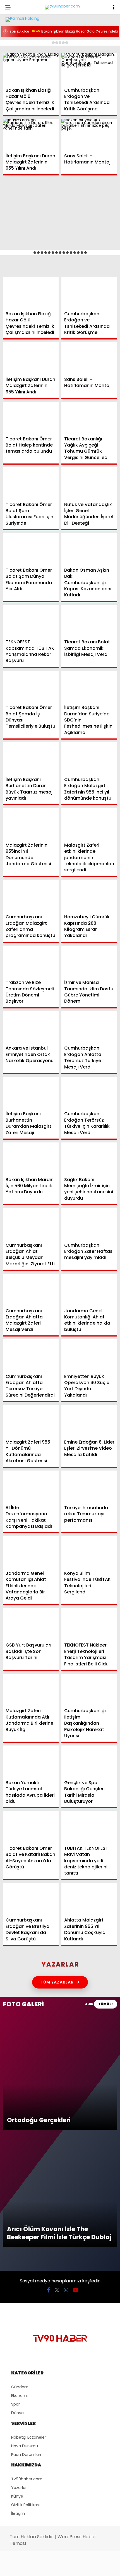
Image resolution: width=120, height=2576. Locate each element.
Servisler (18, 113)
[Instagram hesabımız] (57, 2567)
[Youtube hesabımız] (76, 2567)
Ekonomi (17, 57)
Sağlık (15, 91)
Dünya (15, 68)
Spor (14, 80)
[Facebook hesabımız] (20, 2567)
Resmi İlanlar (22, 102)
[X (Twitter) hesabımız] (39, 2567)
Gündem (17, 46)
